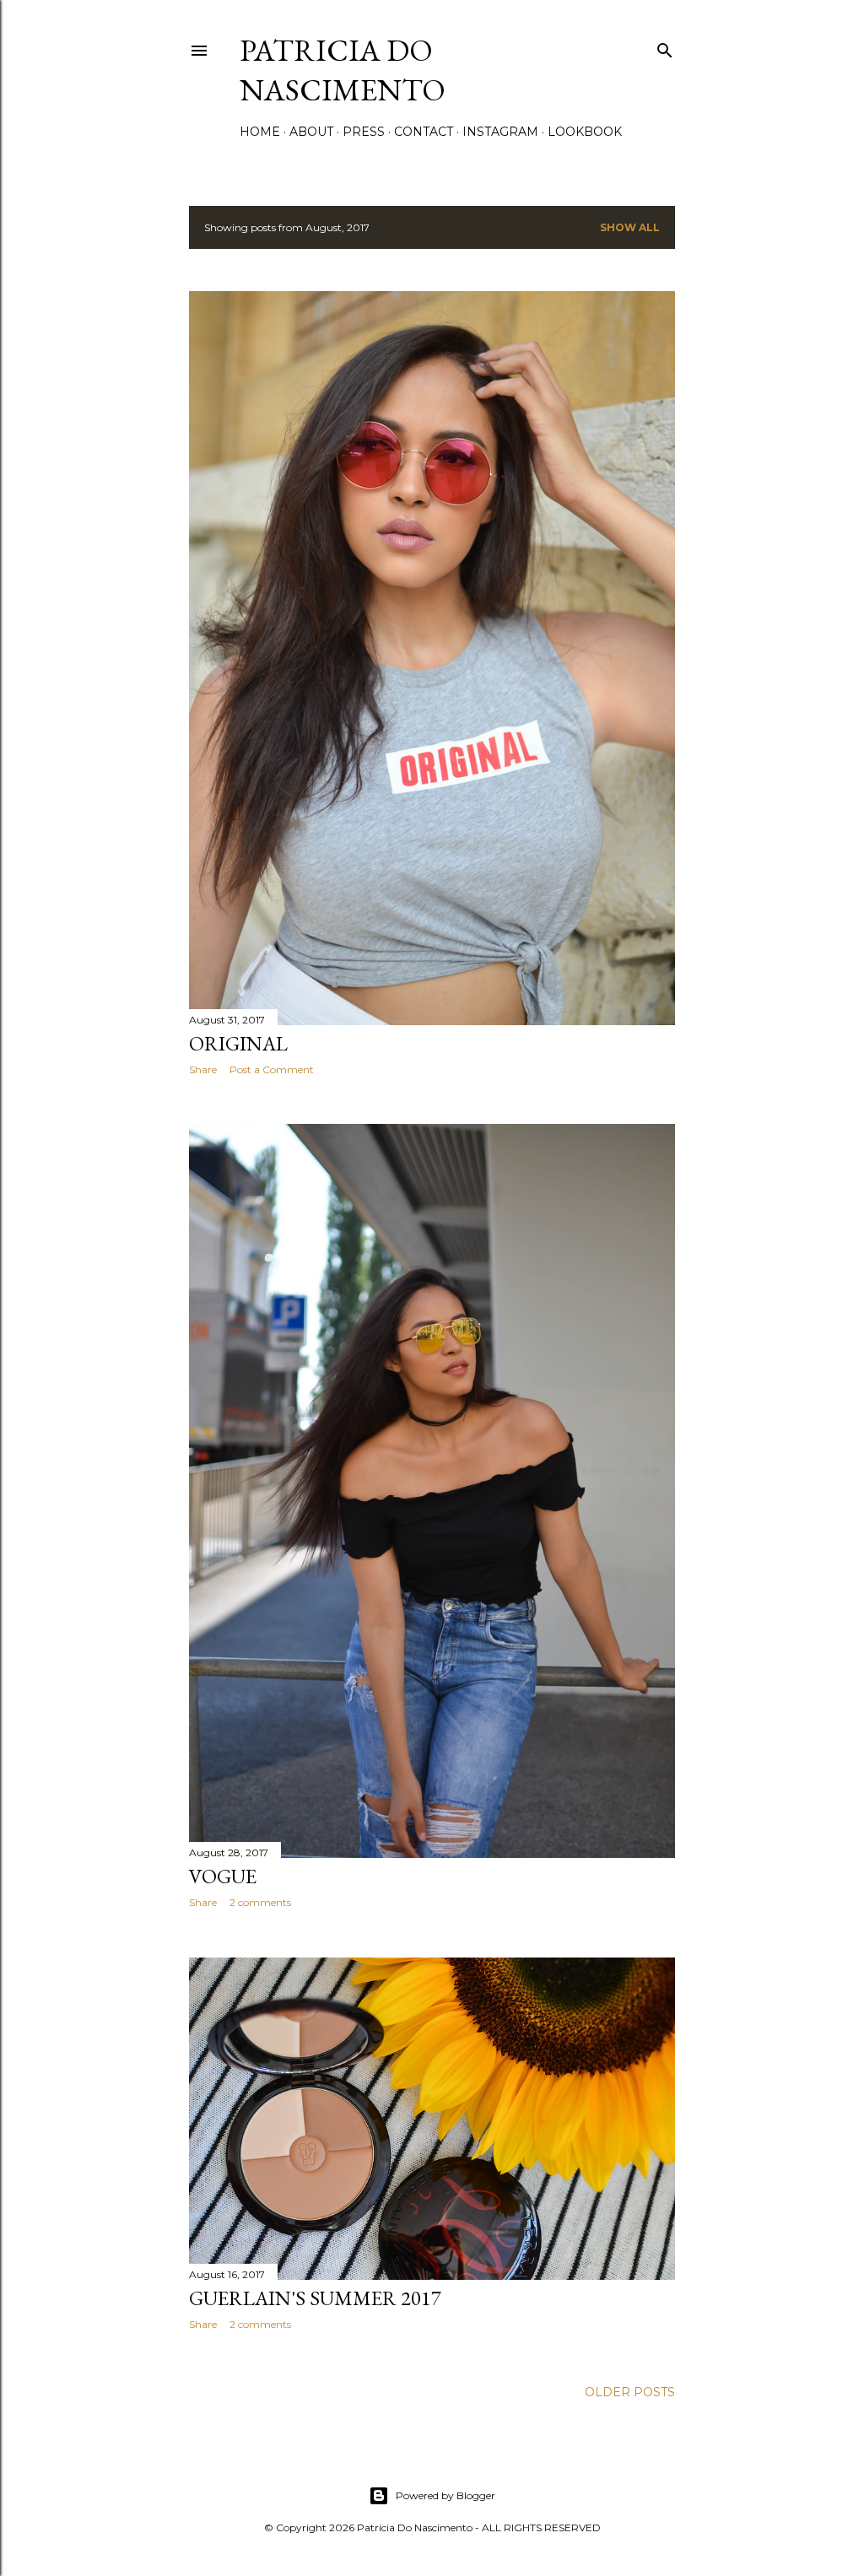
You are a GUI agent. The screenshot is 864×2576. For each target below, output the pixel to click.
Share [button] (203, 1069)
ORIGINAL (238, 1043)
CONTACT (424, 132)
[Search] (665, 47)
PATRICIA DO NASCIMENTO (343, 70)
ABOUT (311, 132)
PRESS (364, 132)
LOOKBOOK (585, 132)
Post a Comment (272, 1069)
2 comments (260, 1902)
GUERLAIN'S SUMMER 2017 (315, 2298)
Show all (630, 227)
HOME (260, 132)
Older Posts (630, 2392)
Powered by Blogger (445, 2495)
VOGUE (223, 1876)
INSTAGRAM (500, 132)
